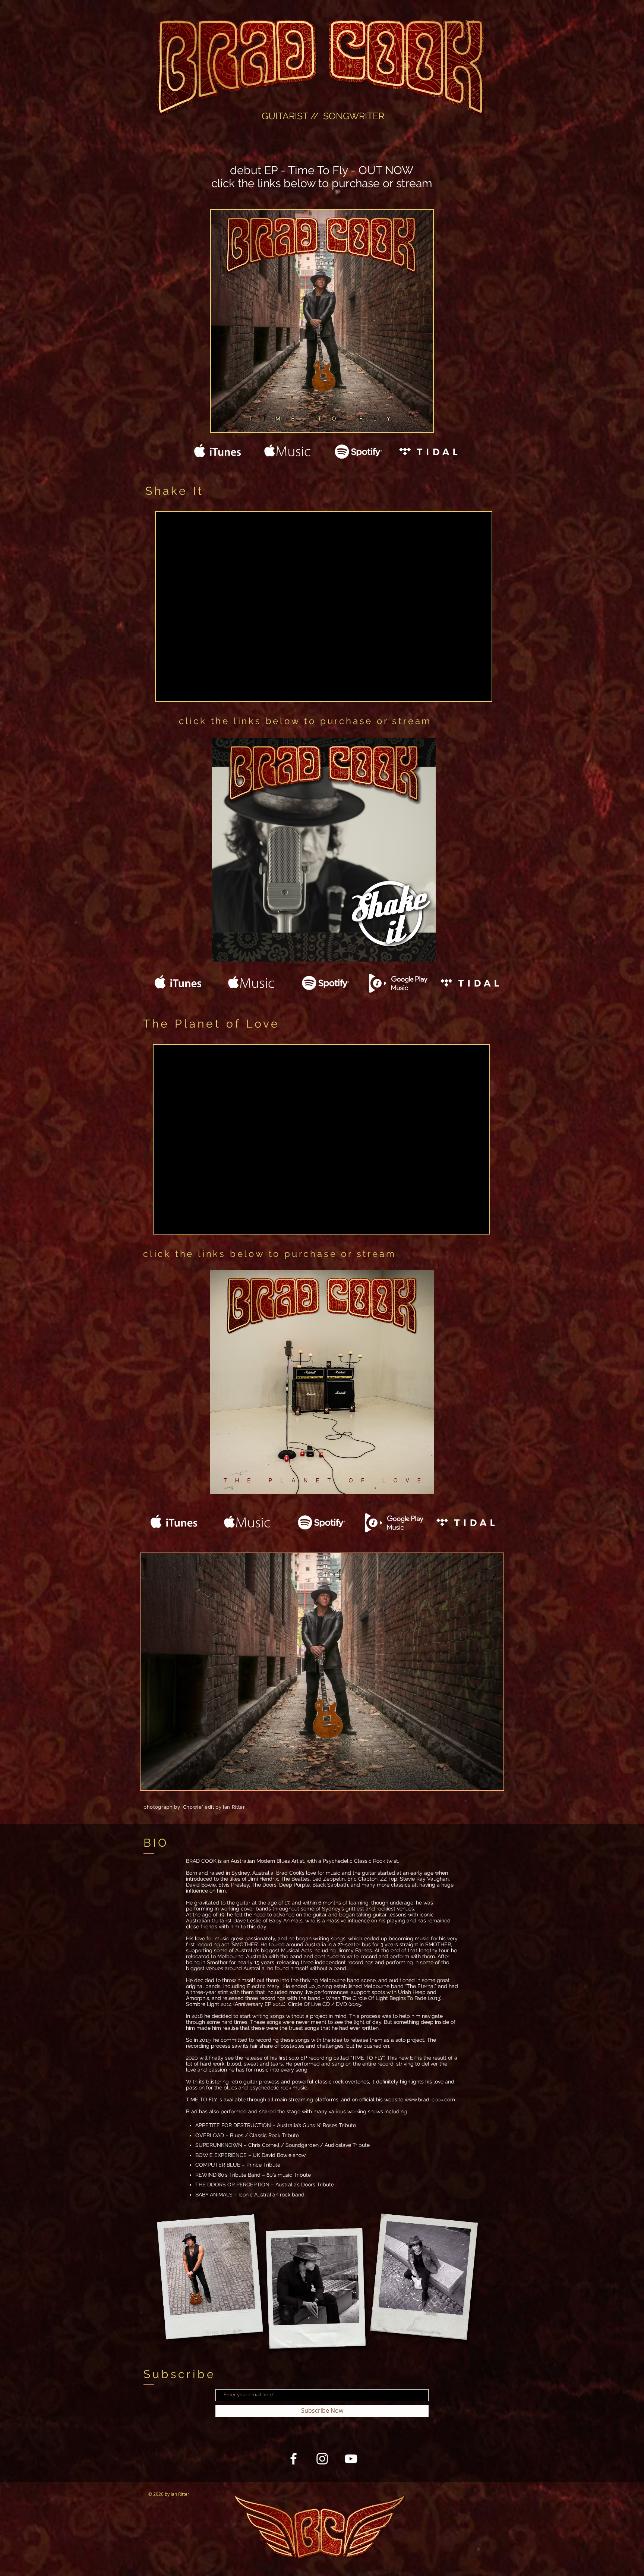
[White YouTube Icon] (351, 2459)
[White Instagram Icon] (322, 2459)
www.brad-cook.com (430, 2100)
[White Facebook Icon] (293, 2459)
